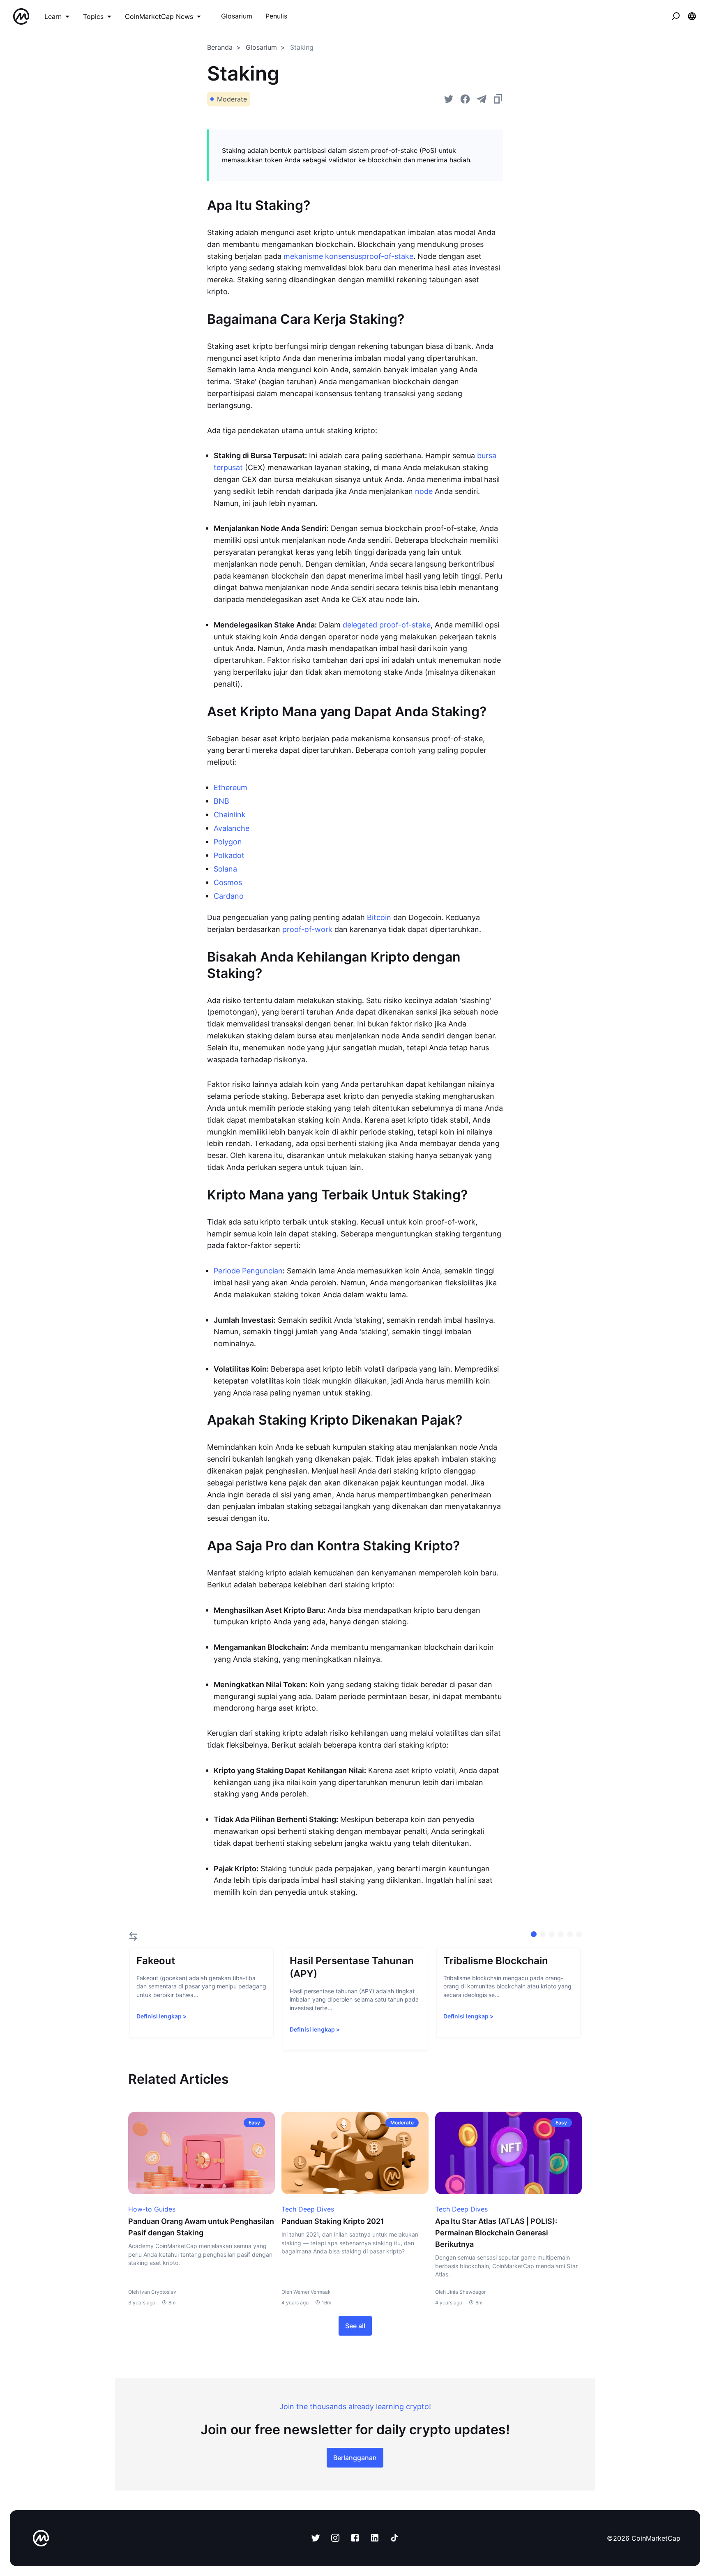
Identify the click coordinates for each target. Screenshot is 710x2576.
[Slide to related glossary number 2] (552, 1934)
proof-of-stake (388, 256)
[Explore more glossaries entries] (133, 1936)
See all (355, 2326)
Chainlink (230, 815)
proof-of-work (307, 929)
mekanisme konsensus (323, 256)
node (424, 491)
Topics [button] (93, 16)
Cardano (229, 896)
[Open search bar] (675, 16)
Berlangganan (355, 2458)
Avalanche (232, 828)
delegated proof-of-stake (387, 625)
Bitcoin (379, 917)
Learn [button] (53, 16)
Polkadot (229, 855)
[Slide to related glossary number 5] (579, 1934)
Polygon (228, 842)
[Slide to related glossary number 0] (534, 1934)
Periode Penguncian (248, 1271)
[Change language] (692, 16)
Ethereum (231, 788)
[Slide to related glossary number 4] (570, 1934)
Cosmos (228, 882)
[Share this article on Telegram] (482, 99)
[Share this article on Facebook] (465, 99)
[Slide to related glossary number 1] (543, 1934)
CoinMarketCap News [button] (159, 16)
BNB (221, 801)
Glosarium (261, 47)
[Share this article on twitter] (449, 99)
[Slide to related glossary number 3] (561, 1934)
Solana (225, 869)
